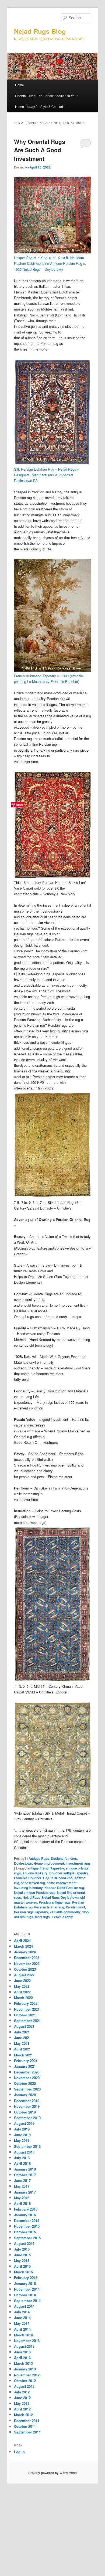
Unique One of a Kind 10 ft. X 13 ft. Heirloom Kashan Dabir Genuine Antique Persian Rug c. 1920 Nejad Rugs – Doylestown (50, 263)
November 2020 (27, 2078)
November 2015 (27, 2226)
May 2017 (22, 2186)
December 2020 (27, 2072)
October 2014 (25, 2295)
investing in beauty (28, 1888)
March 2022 (23, 1998)
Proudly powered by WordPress (52, 2473)
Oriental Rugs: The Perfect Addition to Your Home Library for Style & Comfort (46, 101)
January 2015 (25, 2283)
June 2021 (22, 2038)
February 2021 (26, 2061)
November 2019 (27, 2106)
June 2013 (22, 2352)
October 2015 (25, 2232)
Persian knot (75, 1907)
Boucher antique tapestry (69, 1873)
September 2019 (27, 2118)
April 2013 (22, 2358)
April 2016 (22, 2203)
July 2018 (22, 2158)
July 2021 (22, 2032)
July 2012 (22, 2392)
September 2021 (27, 2021)
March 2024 (23, 1946)
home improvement (62, 1883)
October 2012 (25, 2381)
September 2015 (27, 2238)
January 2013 (25, 2369)
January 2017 (25, 2192)
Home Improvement (49, 1863)
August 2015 (24, 2243)
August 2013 (24, 2346)
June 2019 (22, 2135)
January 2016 (25, 2215)
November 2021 (27, 2009)
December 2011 (27, 2421)
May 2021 (22, 2043)
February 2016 (26, 2209)
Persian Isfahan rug (49, 1907)
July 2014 (22, 2312)
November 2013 (27, 2341)
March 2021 (23, 2055)
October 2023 (25, 1969)
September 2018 (27, 2146)
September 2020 (27, 2089)
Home (20, 85)
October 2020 (25, 2083)
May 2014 (22, 2323)
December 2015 (27, 2220)
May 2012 (22, 2403)
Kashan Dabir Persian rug (64, 1888)
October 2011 (25, 2426)
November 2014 (27, 2289)
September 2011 (27, 2432)
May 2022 (22, 1986)
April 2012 (22, 2409)
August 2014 (24, 2306)
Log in (19, 2452)
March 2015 (23, 2272)
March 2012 (23, 2415)
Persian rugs (24, 1912)
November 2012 (27, 2375)
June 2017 (22, 2180)
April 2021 (22, 2049)
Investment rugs (78, 1863)
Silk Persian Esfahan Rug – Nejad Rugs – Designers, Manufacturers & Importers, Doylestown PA (47, 475)
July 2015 (22, 2249)
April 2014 (22, 2329)
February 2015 (26, 2278)
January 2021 (25, 2066)
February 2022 (26, 2003)
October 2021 (25, 2015)
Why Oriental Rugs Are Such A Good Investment (40, 150)
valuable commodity (65, 1912)
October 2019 (25, 2112)
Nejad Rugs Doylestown (60, 1897)
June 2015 (22, 2255)
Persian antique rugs (55, 1902)
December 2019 (27, 2101)
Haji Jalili (50, 1878)
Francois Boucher (28, 1878)
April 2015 (22, 2266)
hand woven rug (33, 1883)
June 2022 (22, 1981)
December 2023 (27, 1958)
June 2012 (22, 2398)
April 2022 (22, 1992)
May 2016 (22, 2198)
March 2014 (23, 2335)
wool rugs (42, 1917)
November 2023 (27, 1964)
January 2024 (25, 1952)
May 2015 (22, 2260)
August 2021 (24, 2026)
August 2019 (24, 2123)
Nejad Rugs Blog (40, 31)
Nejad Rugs (31, 1897)
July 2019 (22, 2129)
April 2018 (22, 2163)
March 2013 (23, 2363)
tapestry (42, 1912)
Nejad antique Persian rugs (35, 1893)
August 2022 (24, 1975)
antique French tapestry (46, 1868)
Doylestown (23, 1863)
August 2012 (24, 2386)
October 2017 (25, 2175)
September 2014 (27, 2301)
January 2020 (25, 2095)
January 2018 (25, 2169)
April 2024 (22, 1941)
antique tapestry (35, 1873)
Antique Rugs (39, 1858)
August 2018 (24, 2152)
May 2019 (22, 2140)
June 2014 (22, 2318)
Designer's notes (64, 1858)
